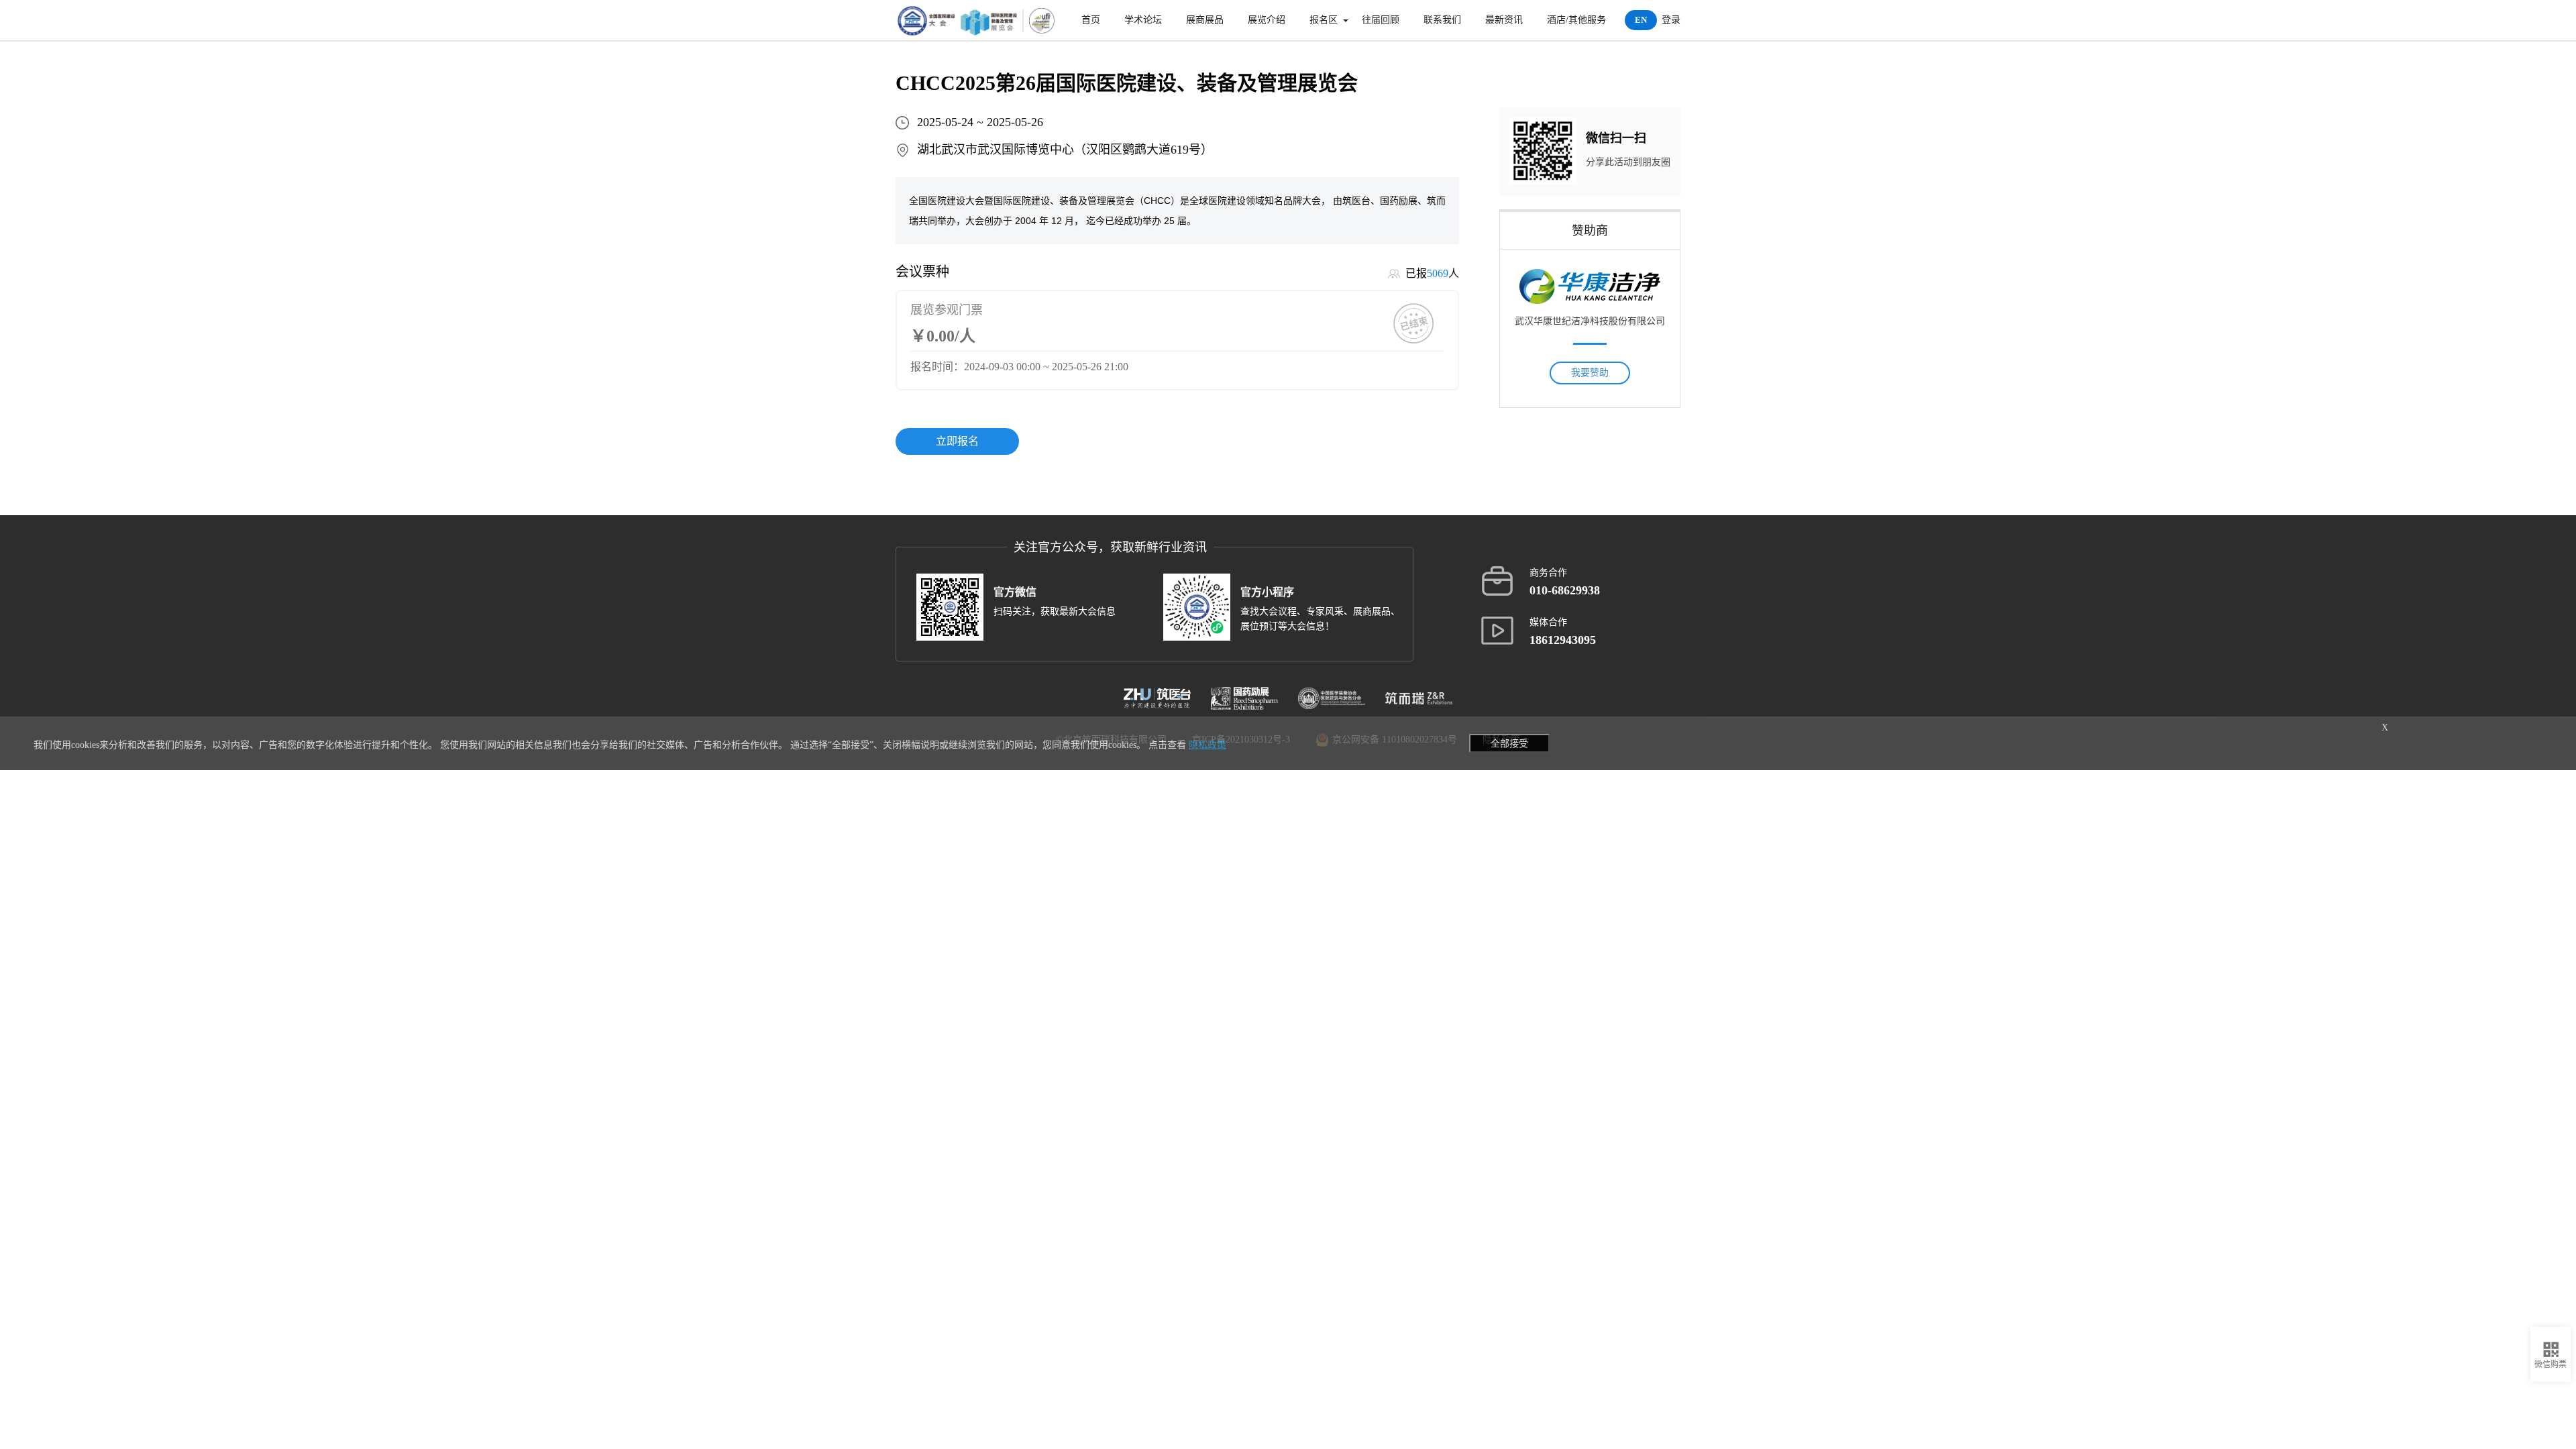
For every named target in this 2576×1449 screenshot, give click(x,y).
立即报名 (957, 441)
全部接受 (1509, 743)
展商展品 (1205, 20)
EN (1641, 20)
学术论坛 (1143, 20)
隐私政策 (1207, 745)
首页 (1091, 20)
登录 (1671, 20)
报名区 (1324, 20)
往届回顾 (1381, 20)
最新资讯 (1504, 20)
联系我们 (1442, 20)
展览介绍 (1267, 20)
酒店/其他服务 (1576, 20)
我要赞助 (1590, 373)
